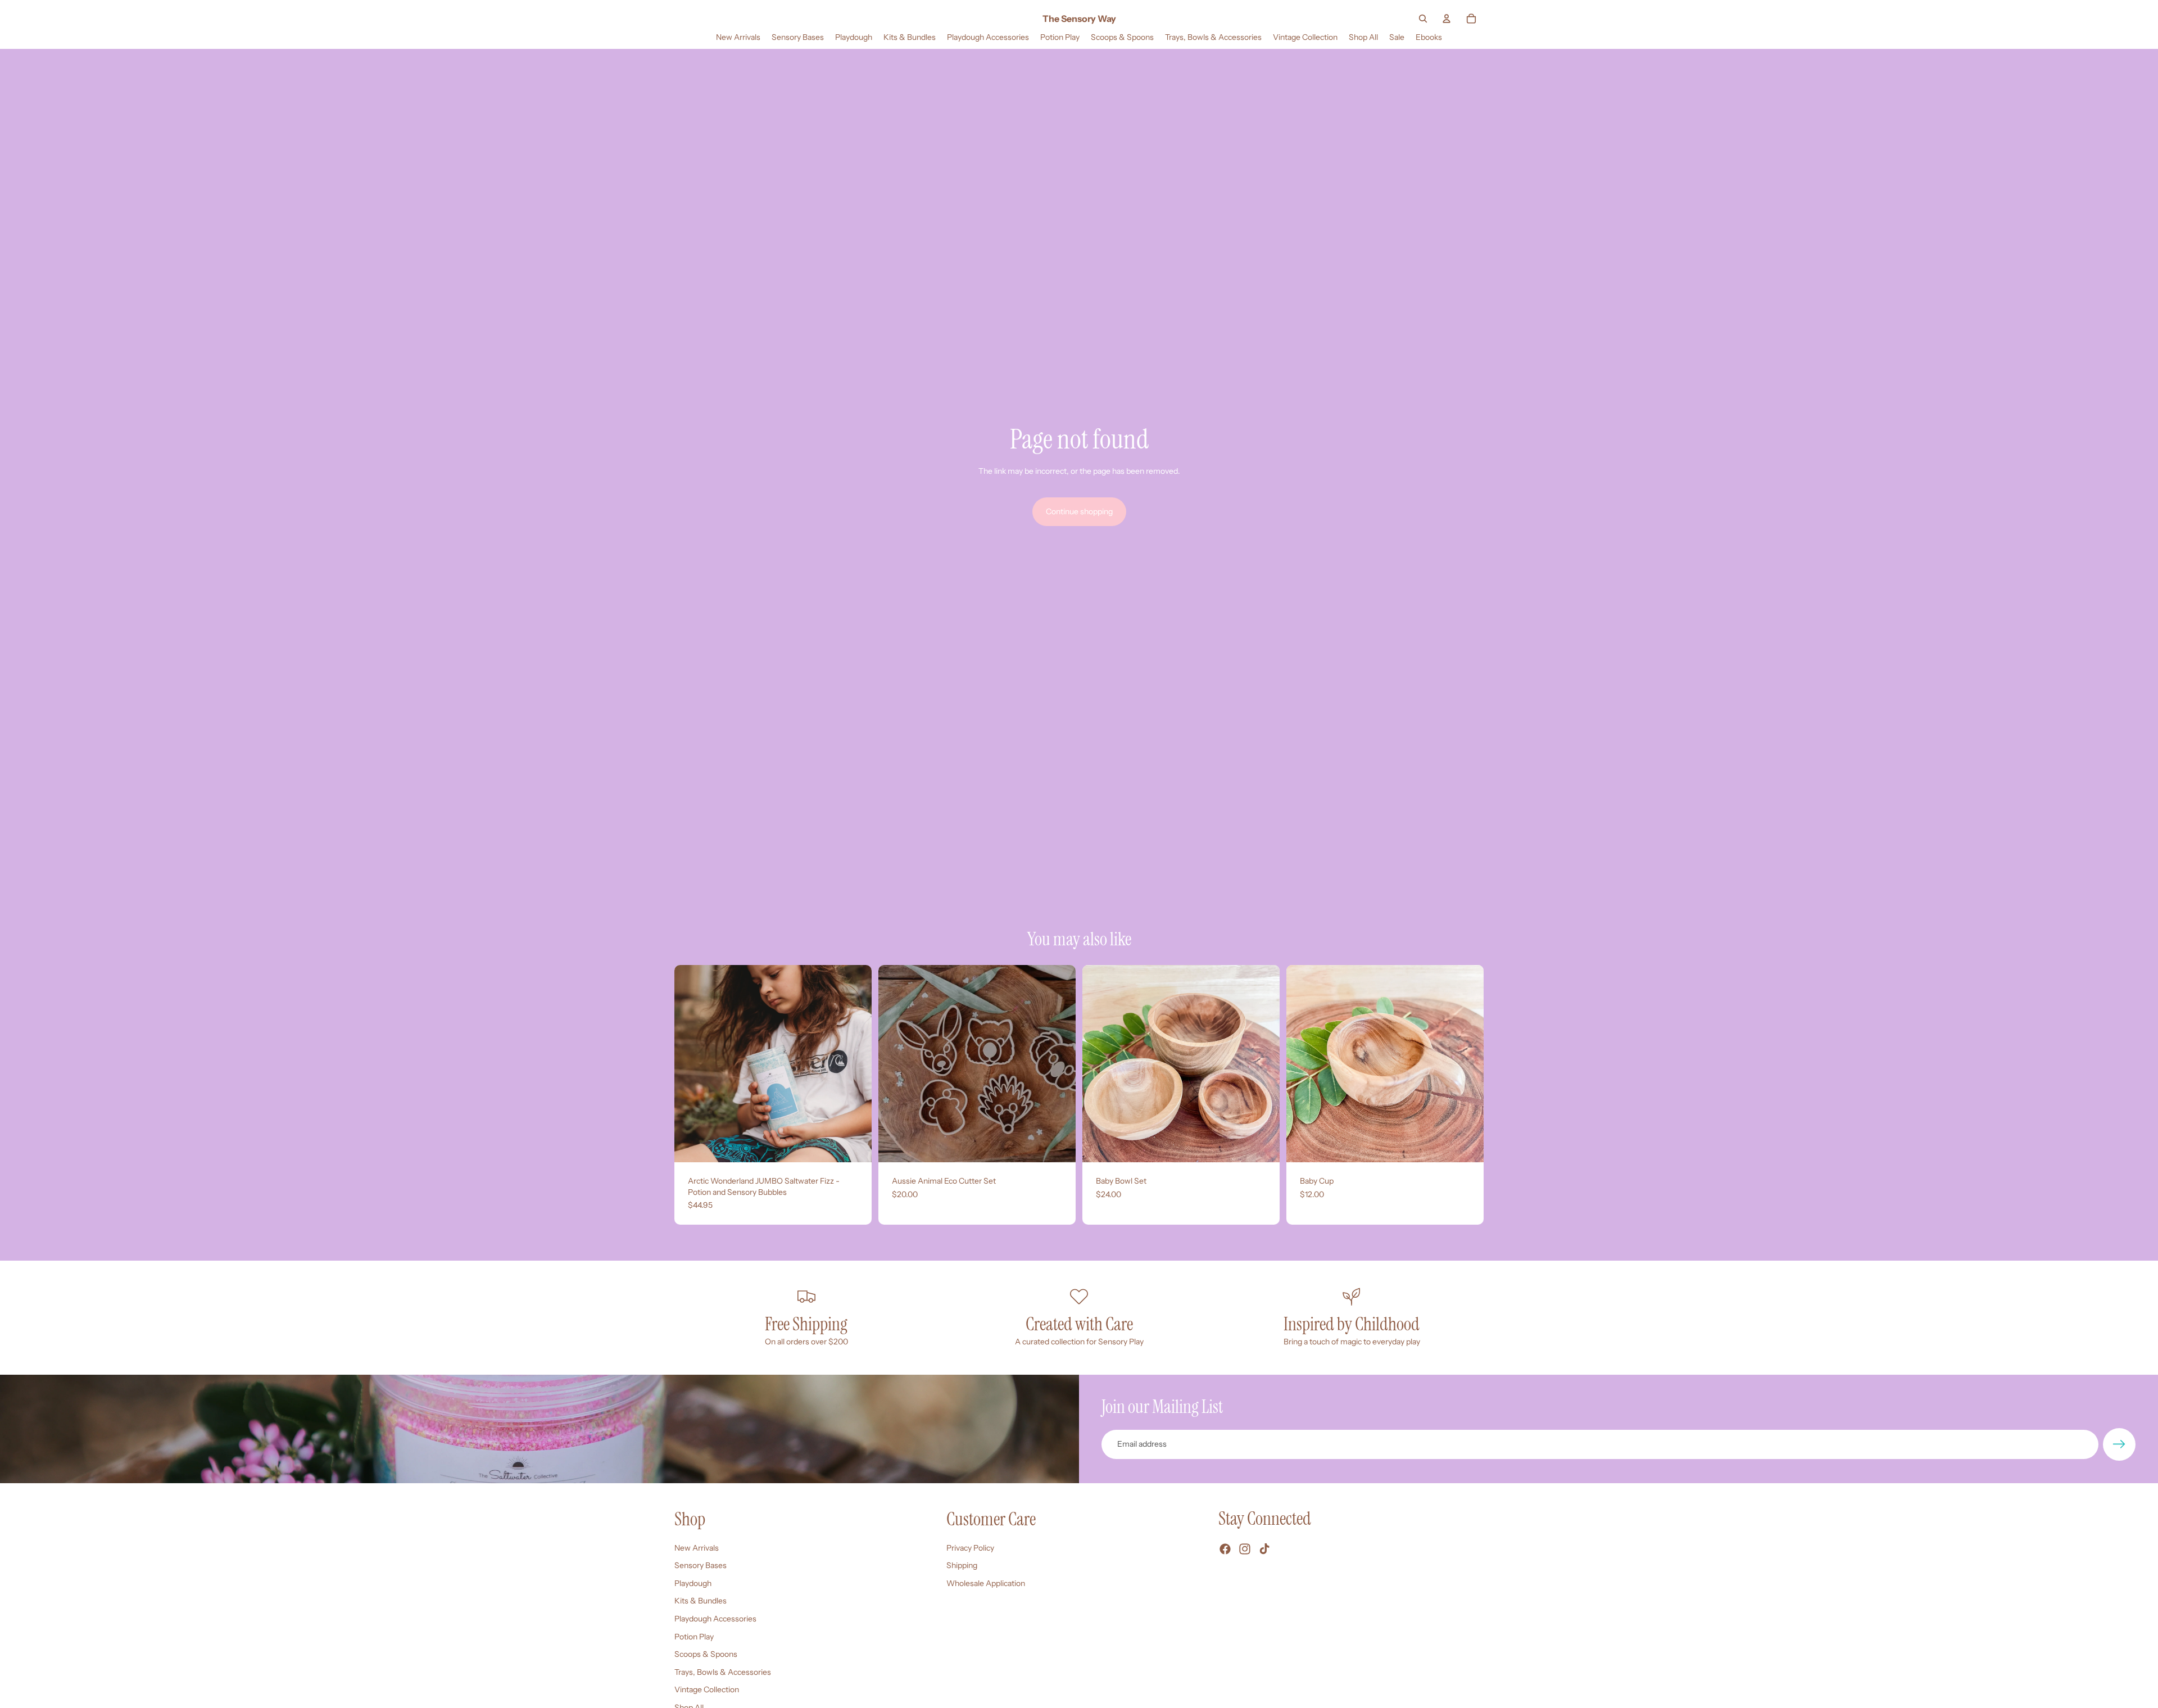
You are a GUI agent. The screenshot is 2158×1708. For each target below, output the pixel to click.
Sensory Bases (701, 1565)
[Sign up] (2119, 1444)
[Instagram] (1245, 1549)
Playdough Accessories (715, 1619)
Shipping (962, 1565)
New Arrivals (697, 1548)
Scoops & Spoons (706, 1654)
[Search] (1423, 19)
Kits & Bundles (701, 1601)
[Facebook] (1225, 1549)
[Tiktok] (1264, 1549)
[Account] (1447, 19)
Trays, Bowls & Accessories (723, 1672)
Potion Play (694, 1637)
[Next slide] (855, 1064)
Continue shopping (1079, 511)
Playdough (693, 1583)
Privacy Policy (970, 1548)
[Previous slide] (691, 1064)
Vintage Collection (707, 1689)
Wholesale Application (986, 1583)
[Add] (854, 1145)
